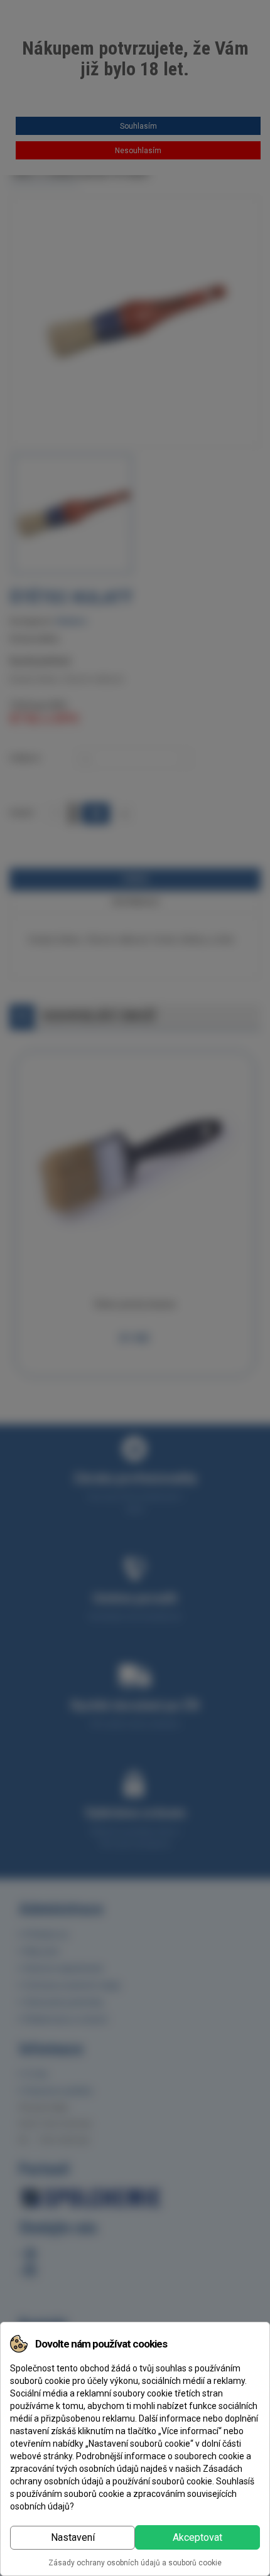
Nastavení (73, 2537)
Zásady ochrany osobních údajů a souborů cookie (135, 2563)
